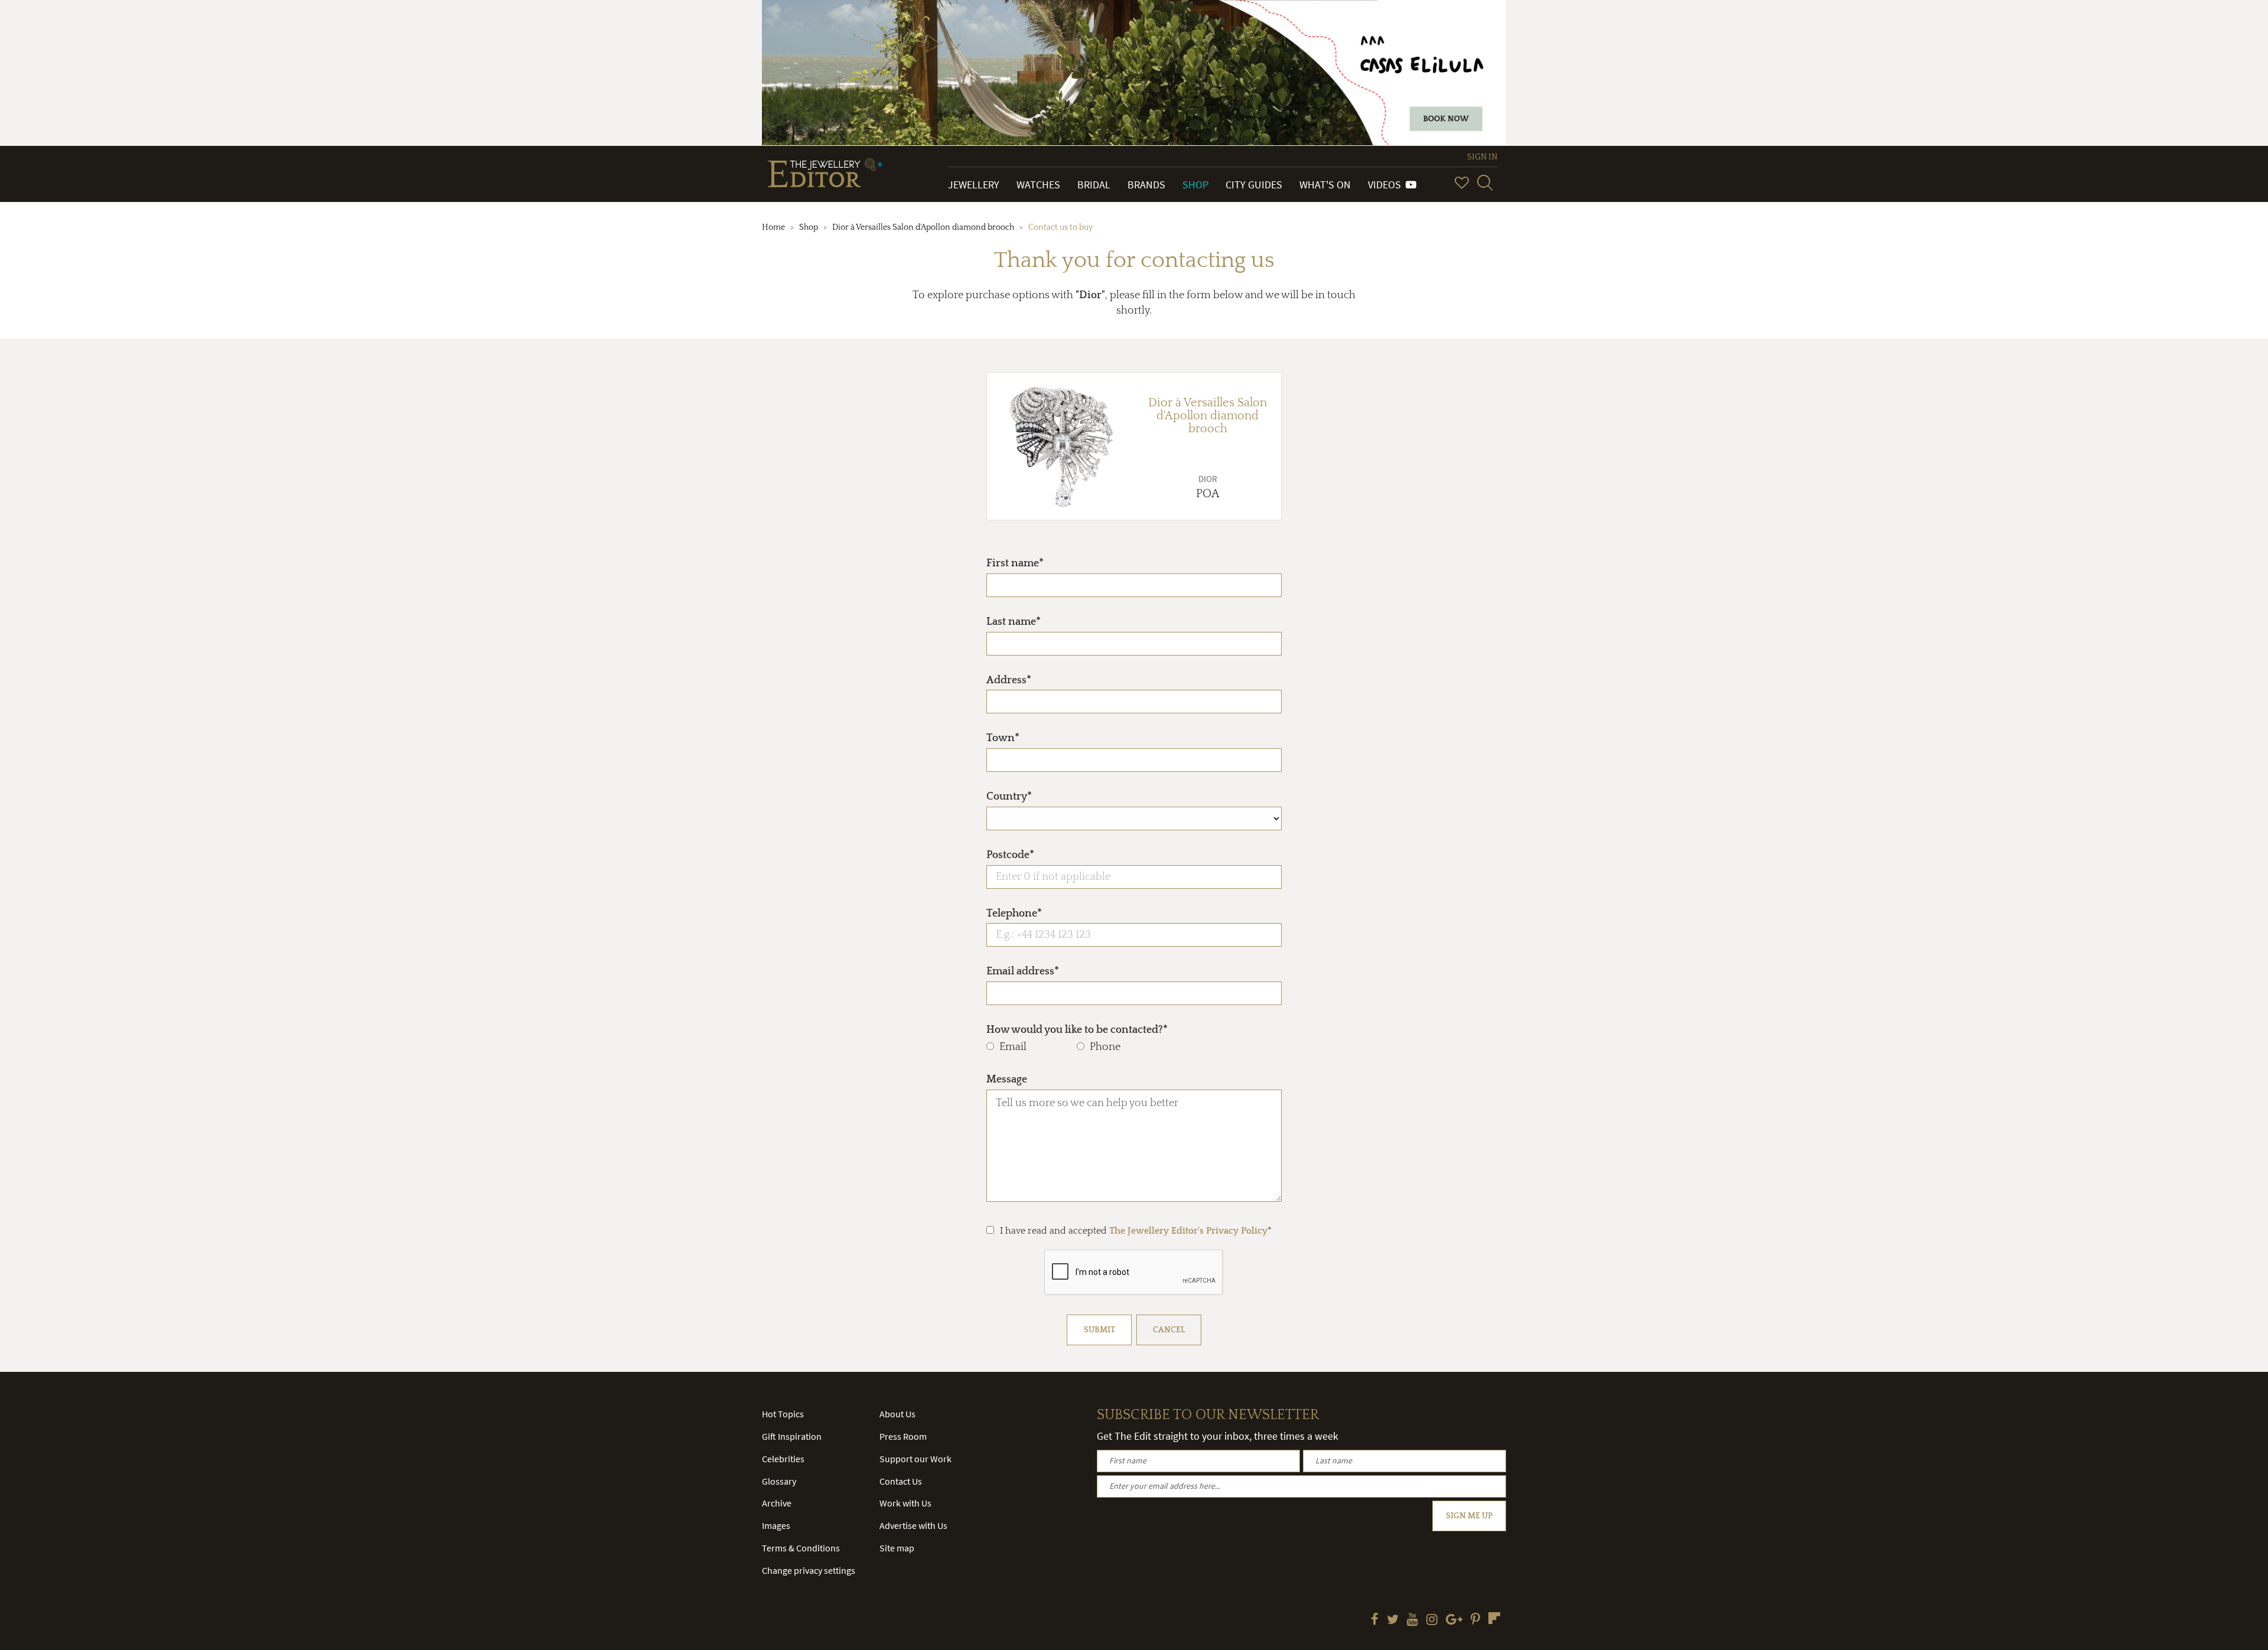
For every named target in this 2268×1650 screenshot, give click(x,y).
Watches (1038, 185)
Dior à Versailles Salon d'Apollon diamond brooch (923, 227)
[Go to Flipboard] (1494, 1618)
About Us (897, 1414)
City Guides (1254, 185)
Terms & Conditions (801, 1548)
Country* (1009, 797)
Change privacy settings (809, 1570)
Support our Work (915, 1459)
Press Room (903, 1436)
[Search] (1485, 182)
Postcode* (1010, 855)
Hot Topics (783, 1414)
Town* (1003, 738)
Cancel (1169, 1330)
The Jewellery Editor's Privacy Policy (1188, 1231)
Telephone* (1014, 914)
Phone (1105, 1047)
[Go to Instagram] (1432, 1620)
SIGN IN (1482, 157)
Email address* (1023, 971)
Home (773, 227)
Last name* (1014, 622)
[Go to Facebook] (1375, 1620)
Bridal (1094, 185)
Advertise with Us (913, 1525)
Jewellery (974, 185)
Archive (777, 1503)
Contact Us (901, 1481)
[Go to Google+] (1454, 1620)
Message (1007, 1080)
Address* (1009, 680)
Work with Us (905, 1503)
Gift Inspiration (792, 1436)
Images (776, 1525)
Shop (1195, 185)
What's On (1325, 185)
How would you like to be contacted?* (1077, 1030)
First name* (1015, 563)
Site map (897, 1548)
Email (1013, 1047)
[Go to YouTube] (1412, 1620)
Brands (1146, 185)
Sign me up (1469, 1516)
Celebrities (783, 1459)
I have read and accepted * (1136, 1231)
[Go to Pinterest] (1475, 1620)
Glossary (779, 1481)
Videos (1387, 185)
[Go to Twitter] (1393, 1620)
